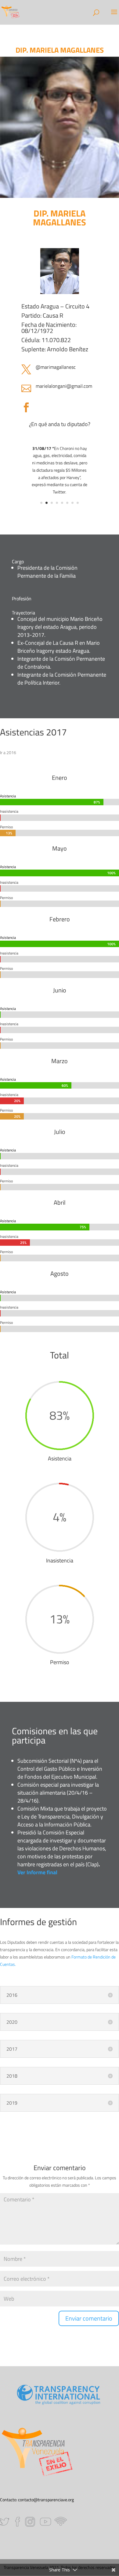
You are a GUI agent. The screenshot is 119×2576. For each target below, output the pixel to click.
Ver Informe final (37, 1872)
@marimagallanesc (56, 367)
